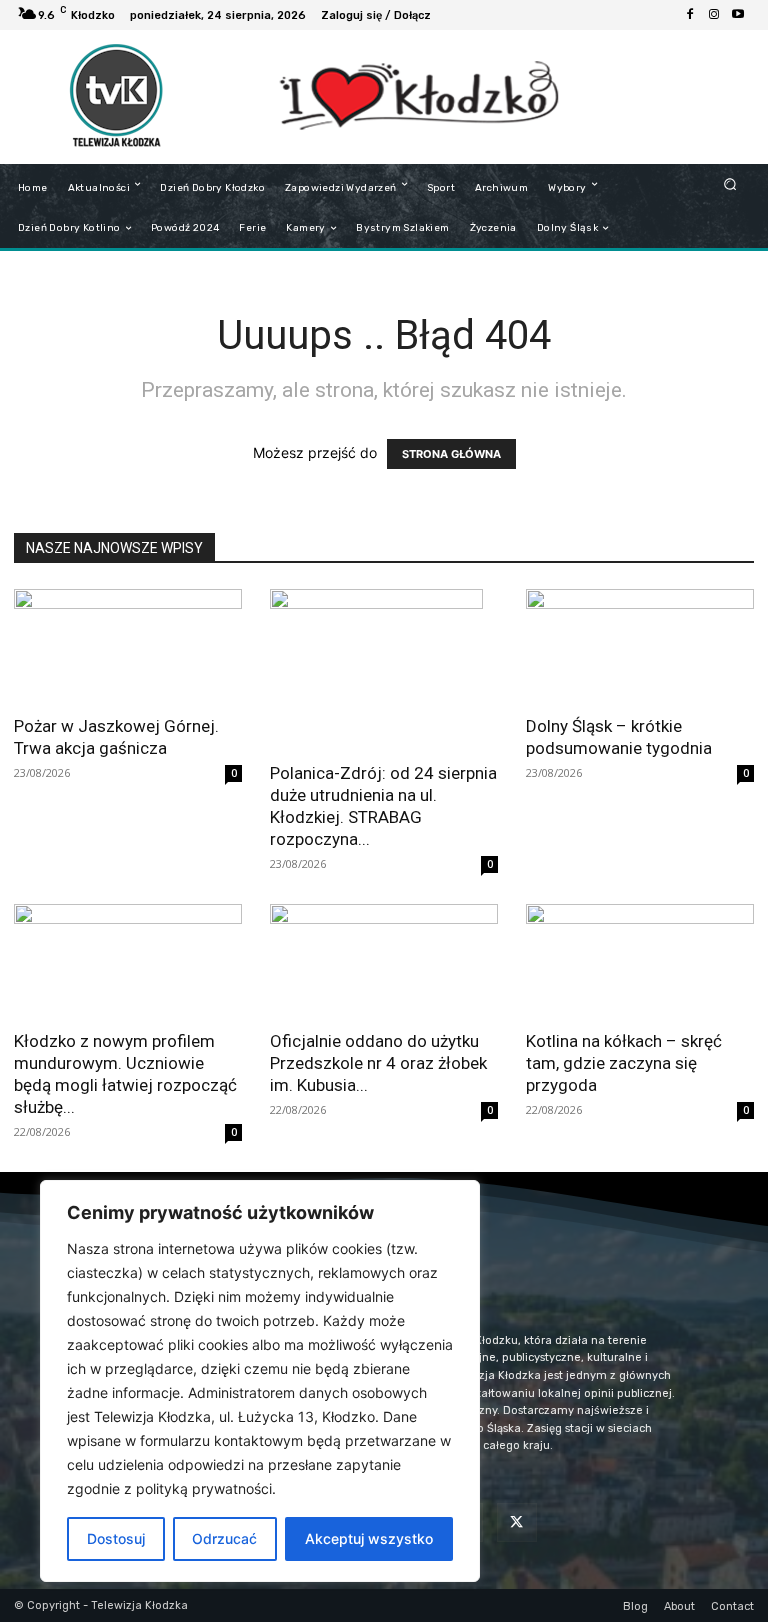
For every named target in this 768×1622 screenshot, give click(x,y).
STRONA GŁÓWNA (451, 454)
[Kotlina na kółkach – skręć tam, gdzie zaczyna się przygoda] (640, 960)
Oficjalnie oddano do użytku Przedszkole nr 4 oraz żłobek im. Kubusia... (378, 1063)
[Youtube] (738, 15)
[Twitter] (516, 1522)
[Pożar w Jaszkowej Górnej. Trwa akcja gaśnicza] (128, 645)
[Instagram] (714, 15)
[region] (260, 1381)
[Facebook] (690, 15)
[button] (730, 183)
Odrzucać (224, 1538)
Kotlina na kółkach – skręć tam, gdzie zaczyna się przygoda (624, 1063)
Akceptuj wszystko (369, 1538)
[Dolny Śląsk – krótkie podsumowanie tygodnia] (640, 645)
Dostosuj (116, 1538)
